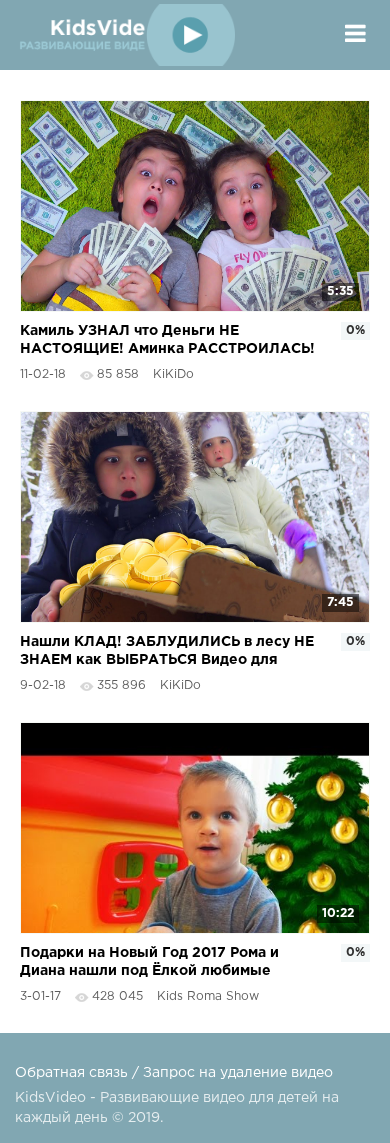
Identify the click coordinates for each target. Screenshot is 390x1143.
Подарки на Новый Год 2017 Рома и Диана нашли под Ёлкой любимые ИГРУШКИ (149, 963)
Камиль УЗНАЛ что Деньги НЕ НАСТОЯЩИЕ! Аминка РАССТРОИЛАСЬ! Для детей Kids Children (167, 341)
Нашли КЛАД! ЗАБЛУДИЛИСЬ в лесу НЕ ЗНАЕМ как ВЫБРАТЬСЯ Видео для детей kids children (167, 652)
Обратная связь (71, 1073)
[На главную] (125, 35)
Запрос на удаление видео (238, 1073)
